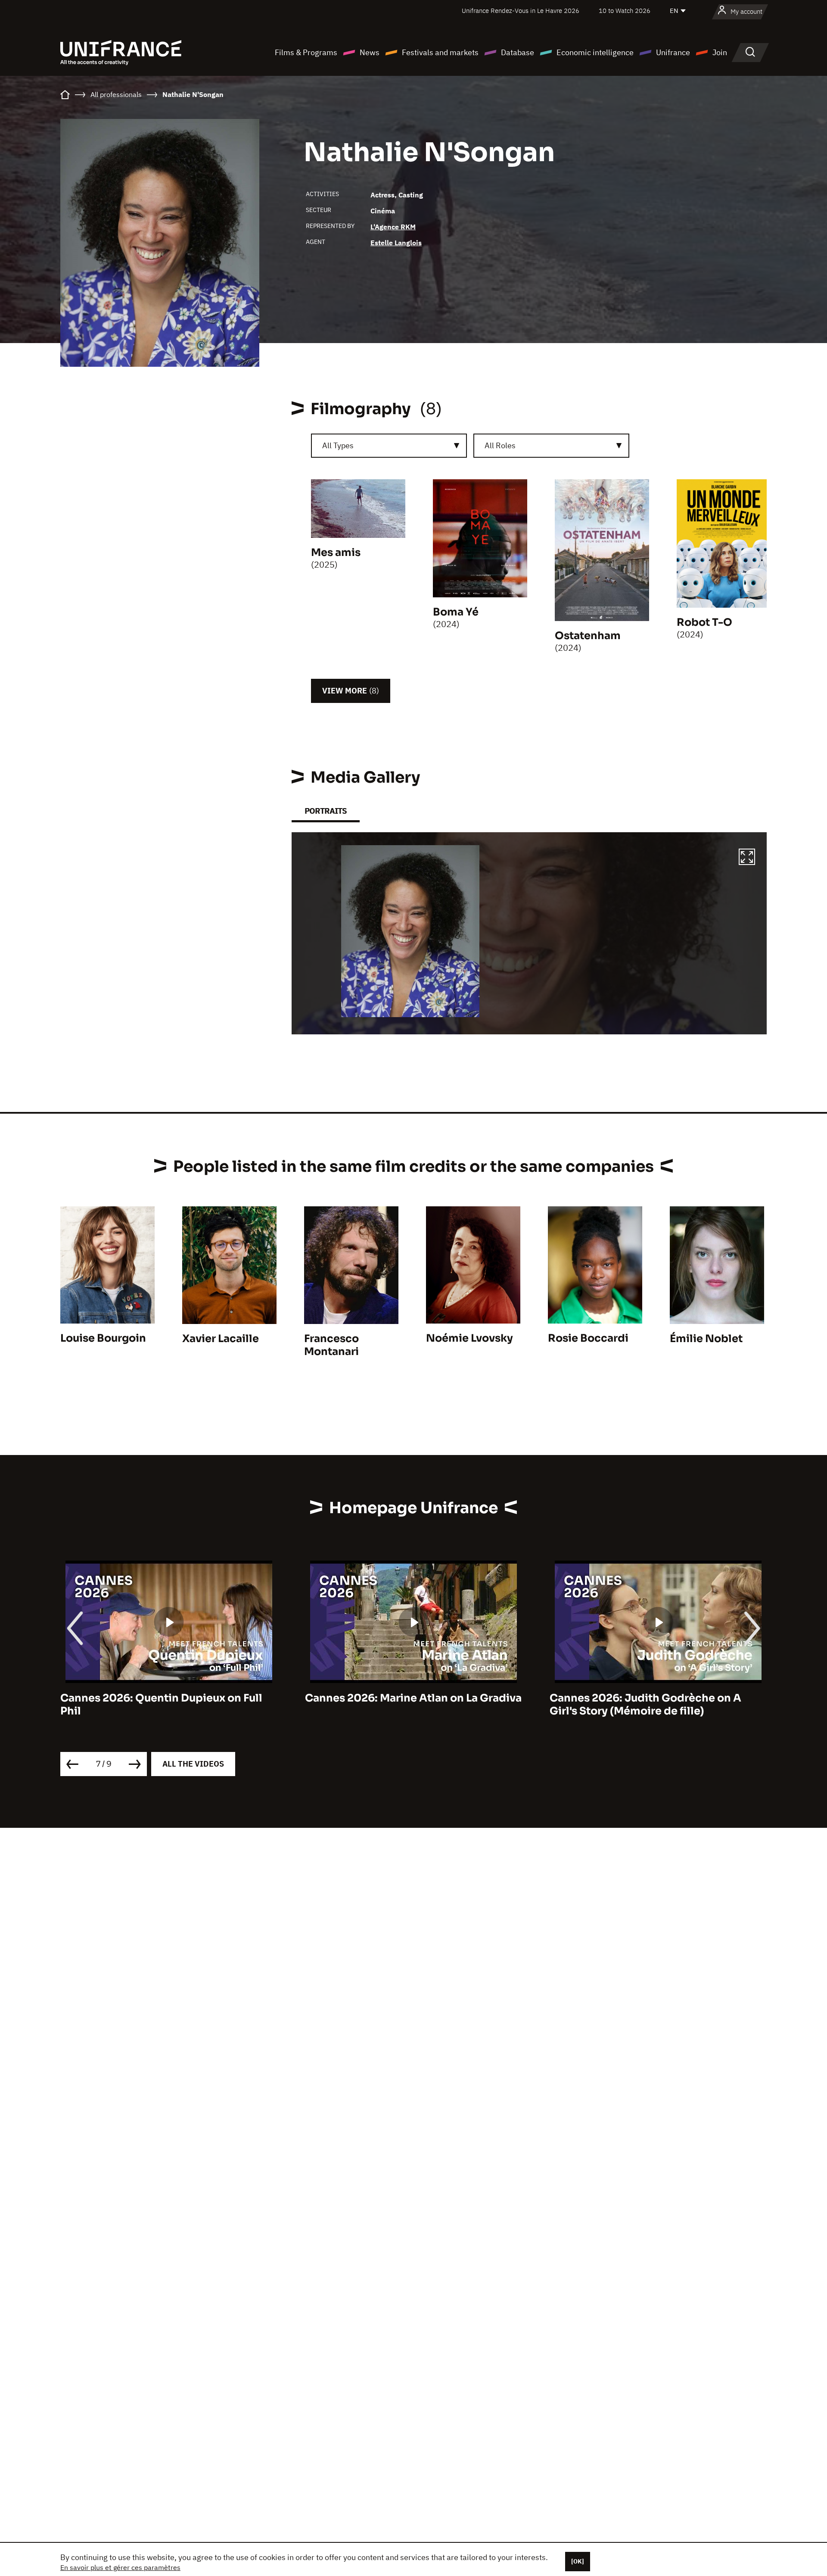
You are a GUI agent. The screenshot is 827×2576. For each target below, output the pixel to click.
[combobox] (389, 446)
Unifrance (673, 52)
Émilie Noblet (706, 1339)
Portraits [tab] (326, 811)
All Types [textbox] (338, 445)
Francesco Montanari (331, 1345)
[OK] (578, 2561)
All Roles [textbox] (500, 445)
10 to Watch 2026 (625, 11)
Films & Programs (306, 52)
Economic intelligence (595, 52)
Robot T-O (704, 622)
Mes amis (336, 553)
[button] (747, 858)
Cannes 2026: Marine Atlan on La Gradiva (169, 1698)
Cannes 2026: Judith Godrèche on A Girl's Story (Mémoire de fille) (401, 1705)
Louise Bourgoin (103, 1338)
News (370, 52)
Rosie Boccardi (588, 1338)
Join (720, 52)
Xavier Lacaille (221, 1339)
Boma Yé (456, 612)
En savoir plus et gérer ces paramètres (120, 2567)
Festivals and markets (440, 52)
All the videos (193, 1764)
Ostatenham (588, 636)
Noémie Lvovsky (469, 1338)
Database (518, 52)
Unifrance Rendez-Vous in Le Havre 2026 (521, 11)
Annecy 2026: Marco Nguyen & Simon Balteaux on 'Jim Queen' (650, 1705)
